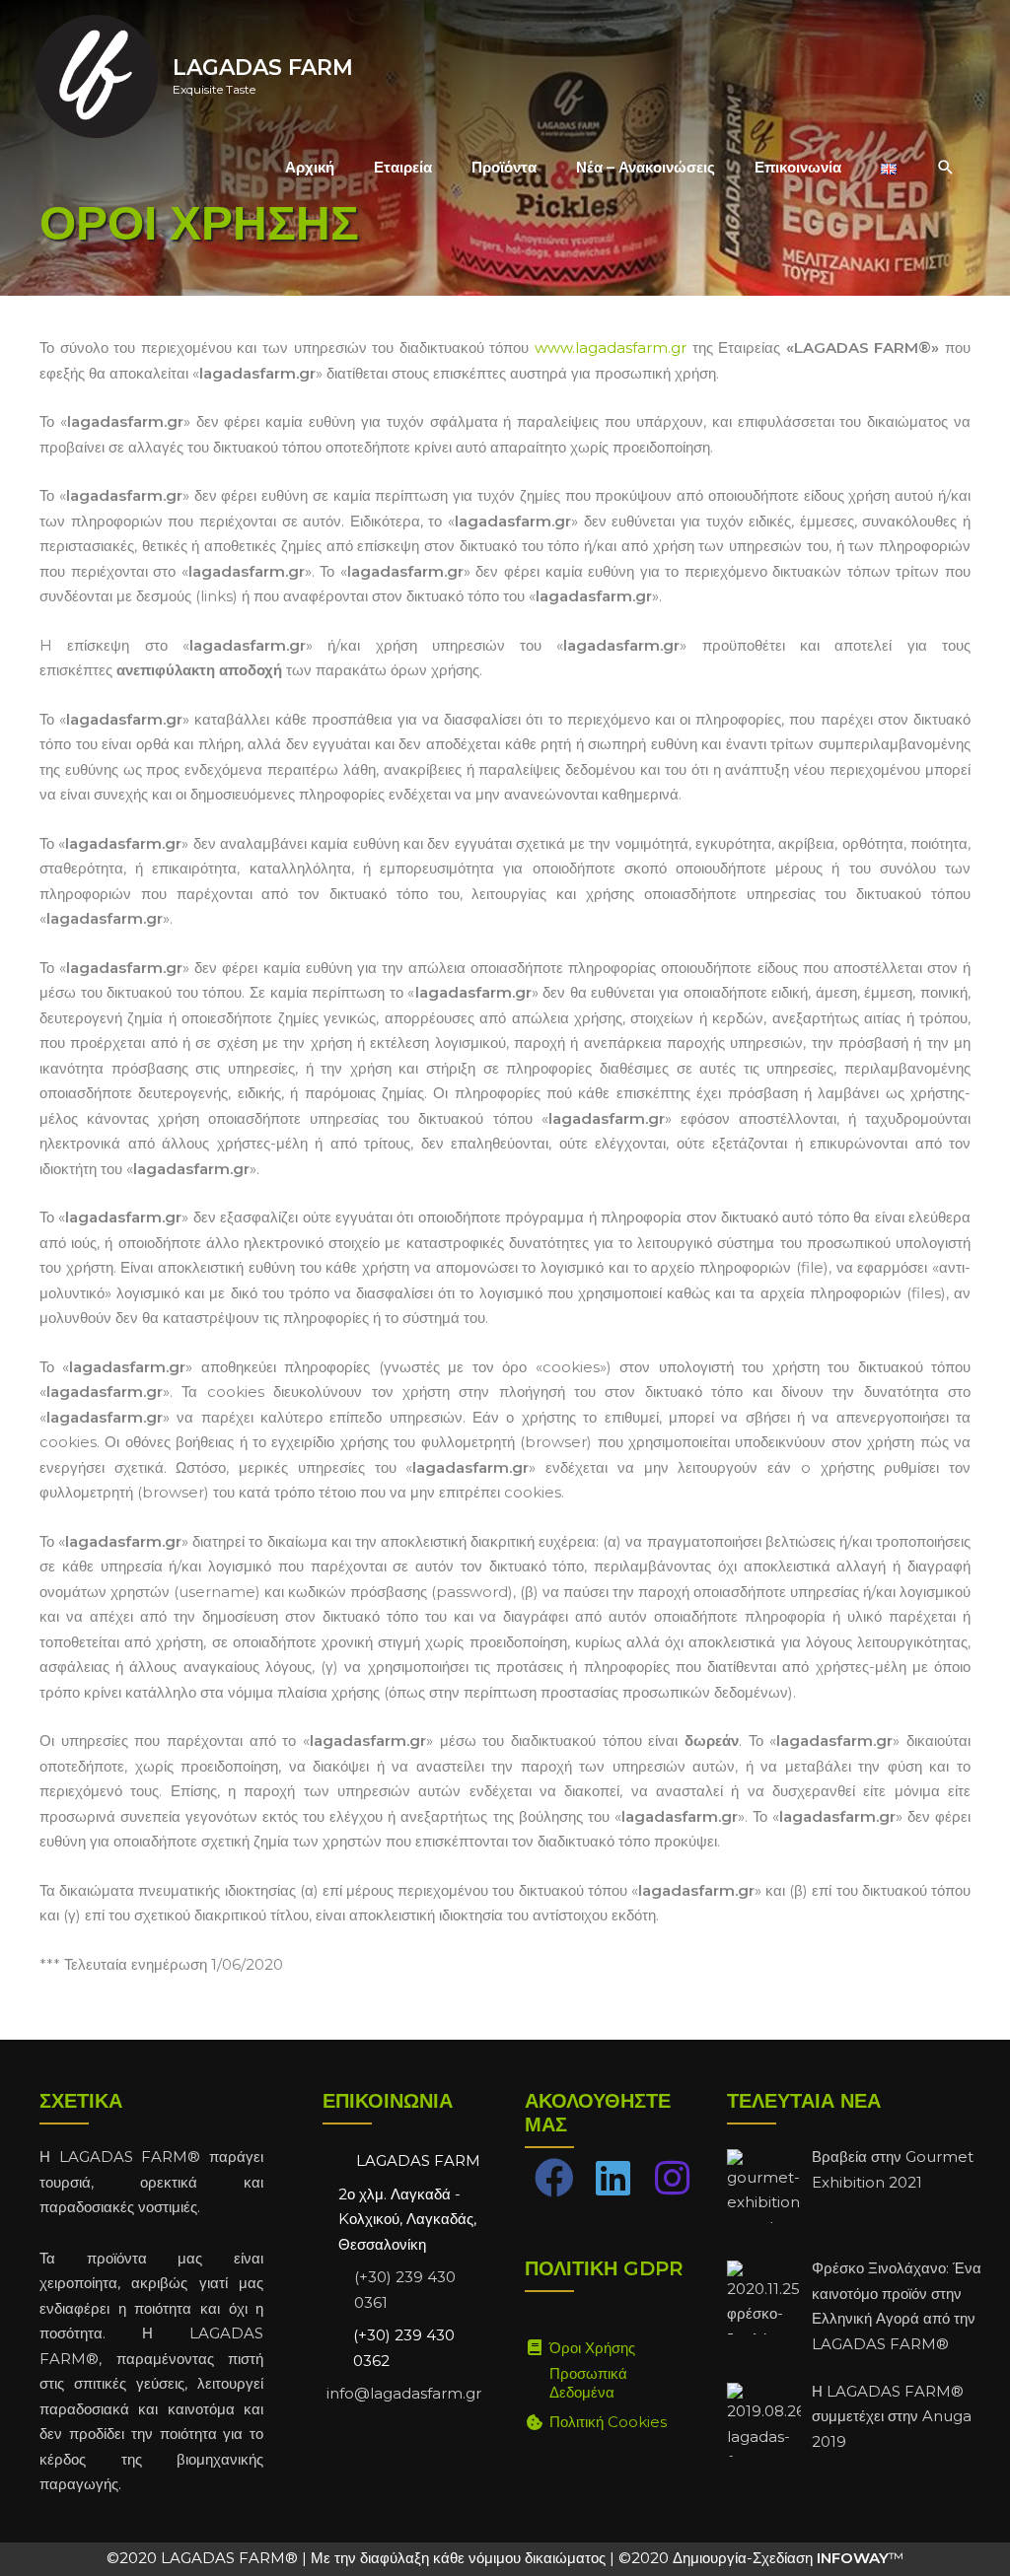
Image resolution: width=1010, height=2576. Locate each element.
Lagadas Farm (263, 68)
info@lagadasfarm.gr (404, 2393)
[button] (946, 168)
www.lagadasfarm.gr (611, 348)
